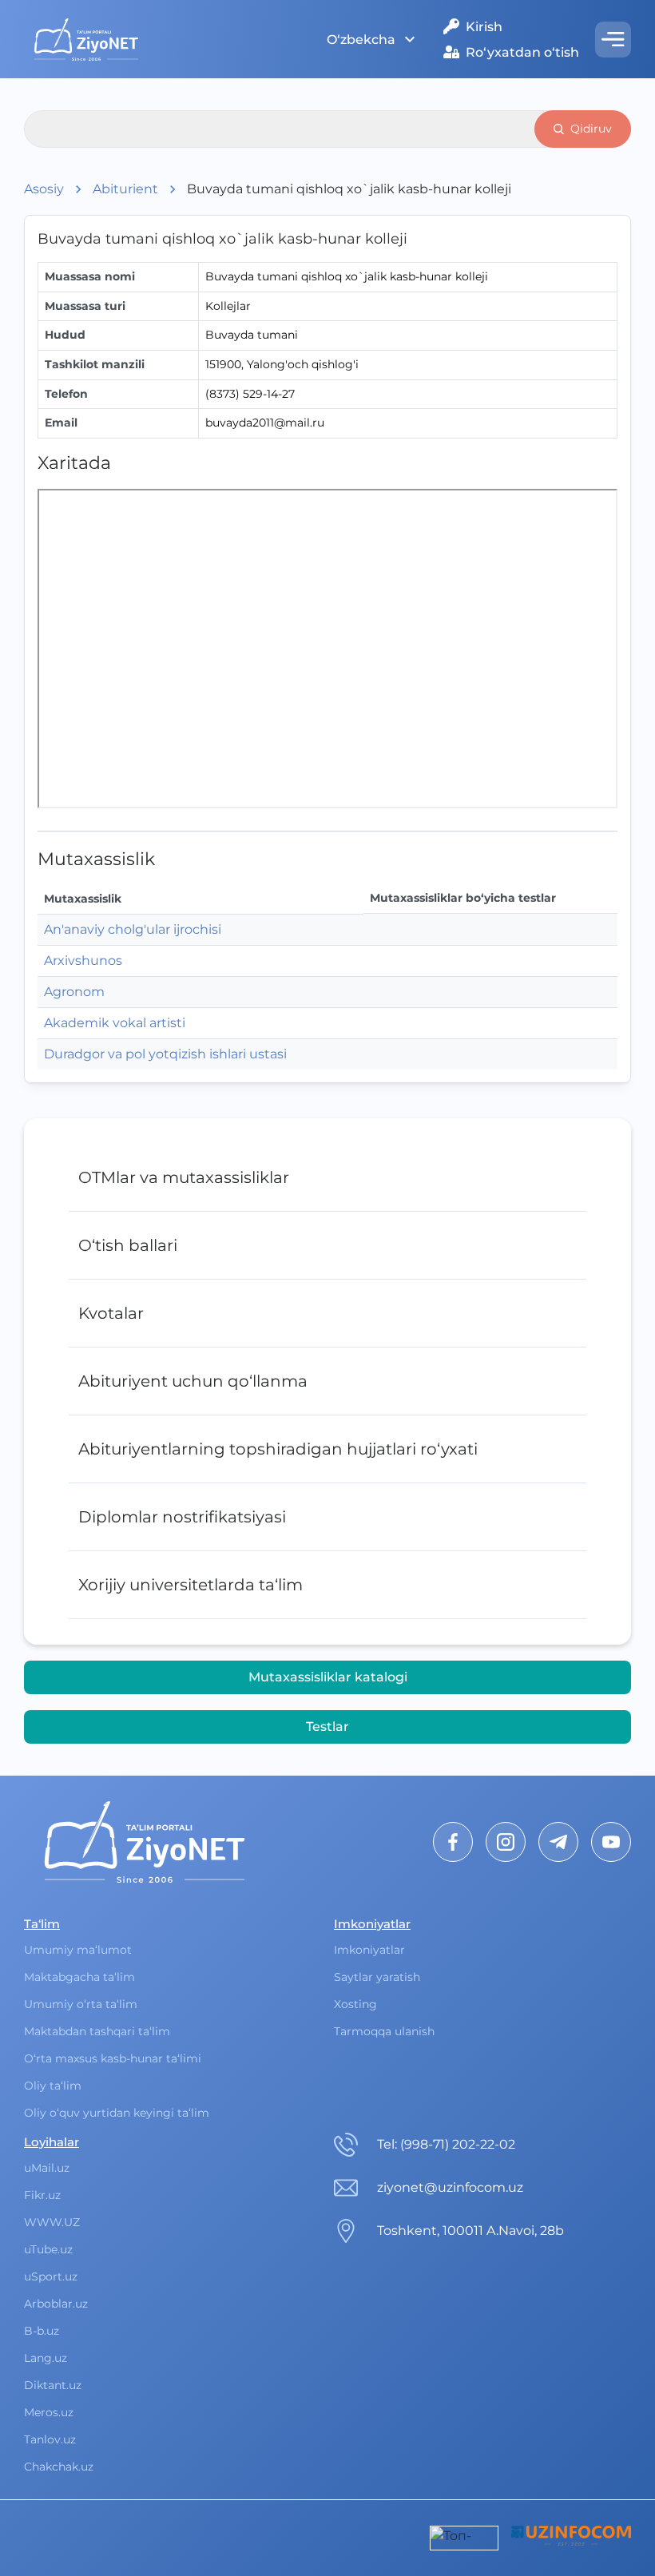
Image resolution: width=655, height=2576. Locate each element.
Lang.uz (46, 2358)
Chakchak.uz (59, 2467)
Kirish (484, 27)
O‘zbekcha (361, 40)
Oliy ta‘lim (53, 2086)
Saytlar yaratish (377, 1977)
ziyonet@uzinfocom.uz (450, 2187)
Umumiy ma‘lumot (78, 1950)
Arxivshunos (83, 961)
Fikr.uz (42, 2195)
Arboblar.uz (56, 2304)
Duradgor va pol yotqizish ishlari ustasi (165, 1054)
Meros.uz (49, 2412)
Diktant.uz (53, 2385)
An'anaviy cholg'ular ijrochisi (133, 929)
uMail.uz (47, 2168)
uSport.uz (51, 2276)
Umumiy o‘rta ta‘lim (81, 2004)
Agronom (74, 992)
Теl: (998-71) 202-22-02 (446, 2144)
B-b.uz (42, 2331)
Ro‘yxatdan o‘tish (522, 52)
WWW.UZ (52, 2222)
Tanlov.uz (50, 2439)
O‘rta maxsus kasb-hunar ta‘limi (113, 2058)
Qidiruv (591, 129)
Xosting (355, 2004)
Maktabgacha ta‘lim (79, 1977)
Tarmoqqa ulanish (384, 2031)
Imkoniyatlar (369, 1950)
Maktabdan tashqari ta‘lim (97, 2031)
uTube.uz (48, 2249)
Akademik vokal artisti (115, 1023)
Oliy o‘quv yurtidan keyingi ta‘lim (117, 2113)
